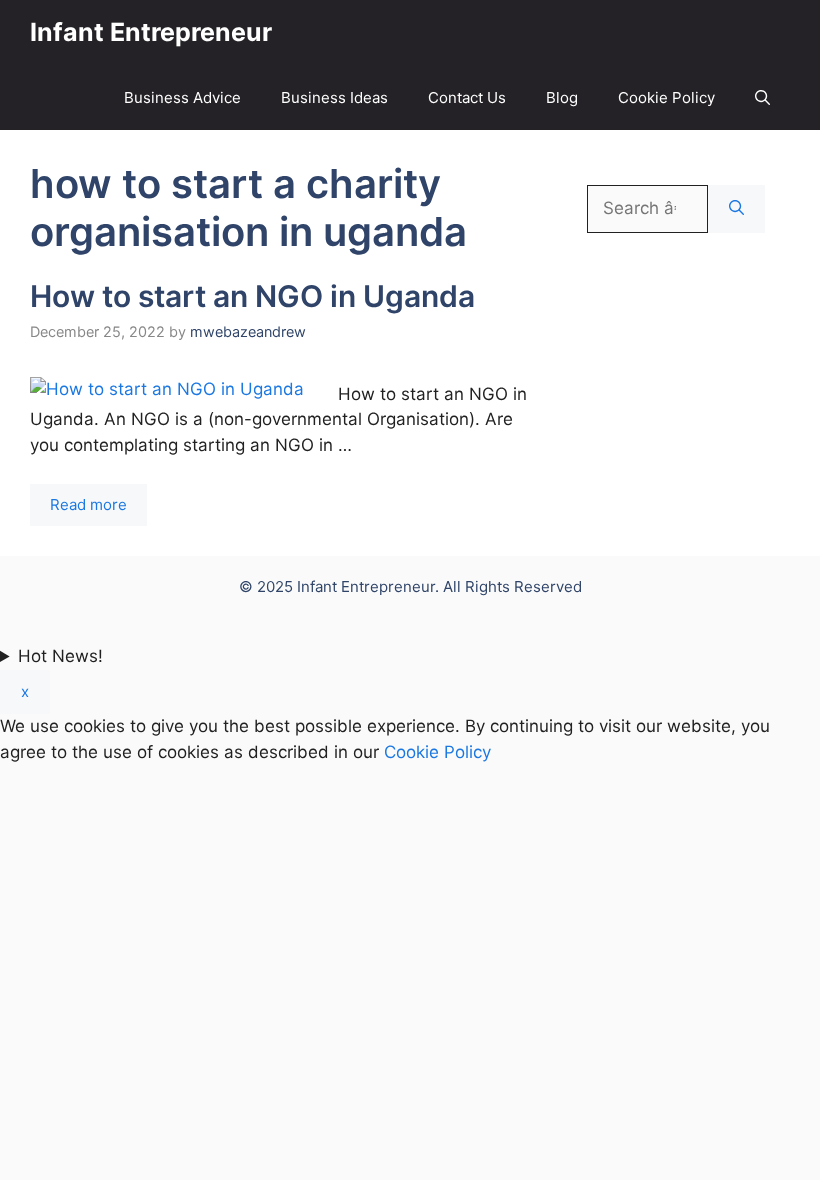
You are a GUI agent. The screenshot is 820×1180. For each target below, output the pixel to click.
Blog (562, 97)
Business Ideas (334, 97)
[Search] (736, 209)
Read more (88, 504)
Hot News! (60, 656)
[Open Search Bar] (762, 97)
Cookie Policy (666, 97)
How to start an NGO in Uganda (252, 296)
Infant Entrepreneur (151, 32)
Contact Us (467, 97)
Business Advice (182, 97)
